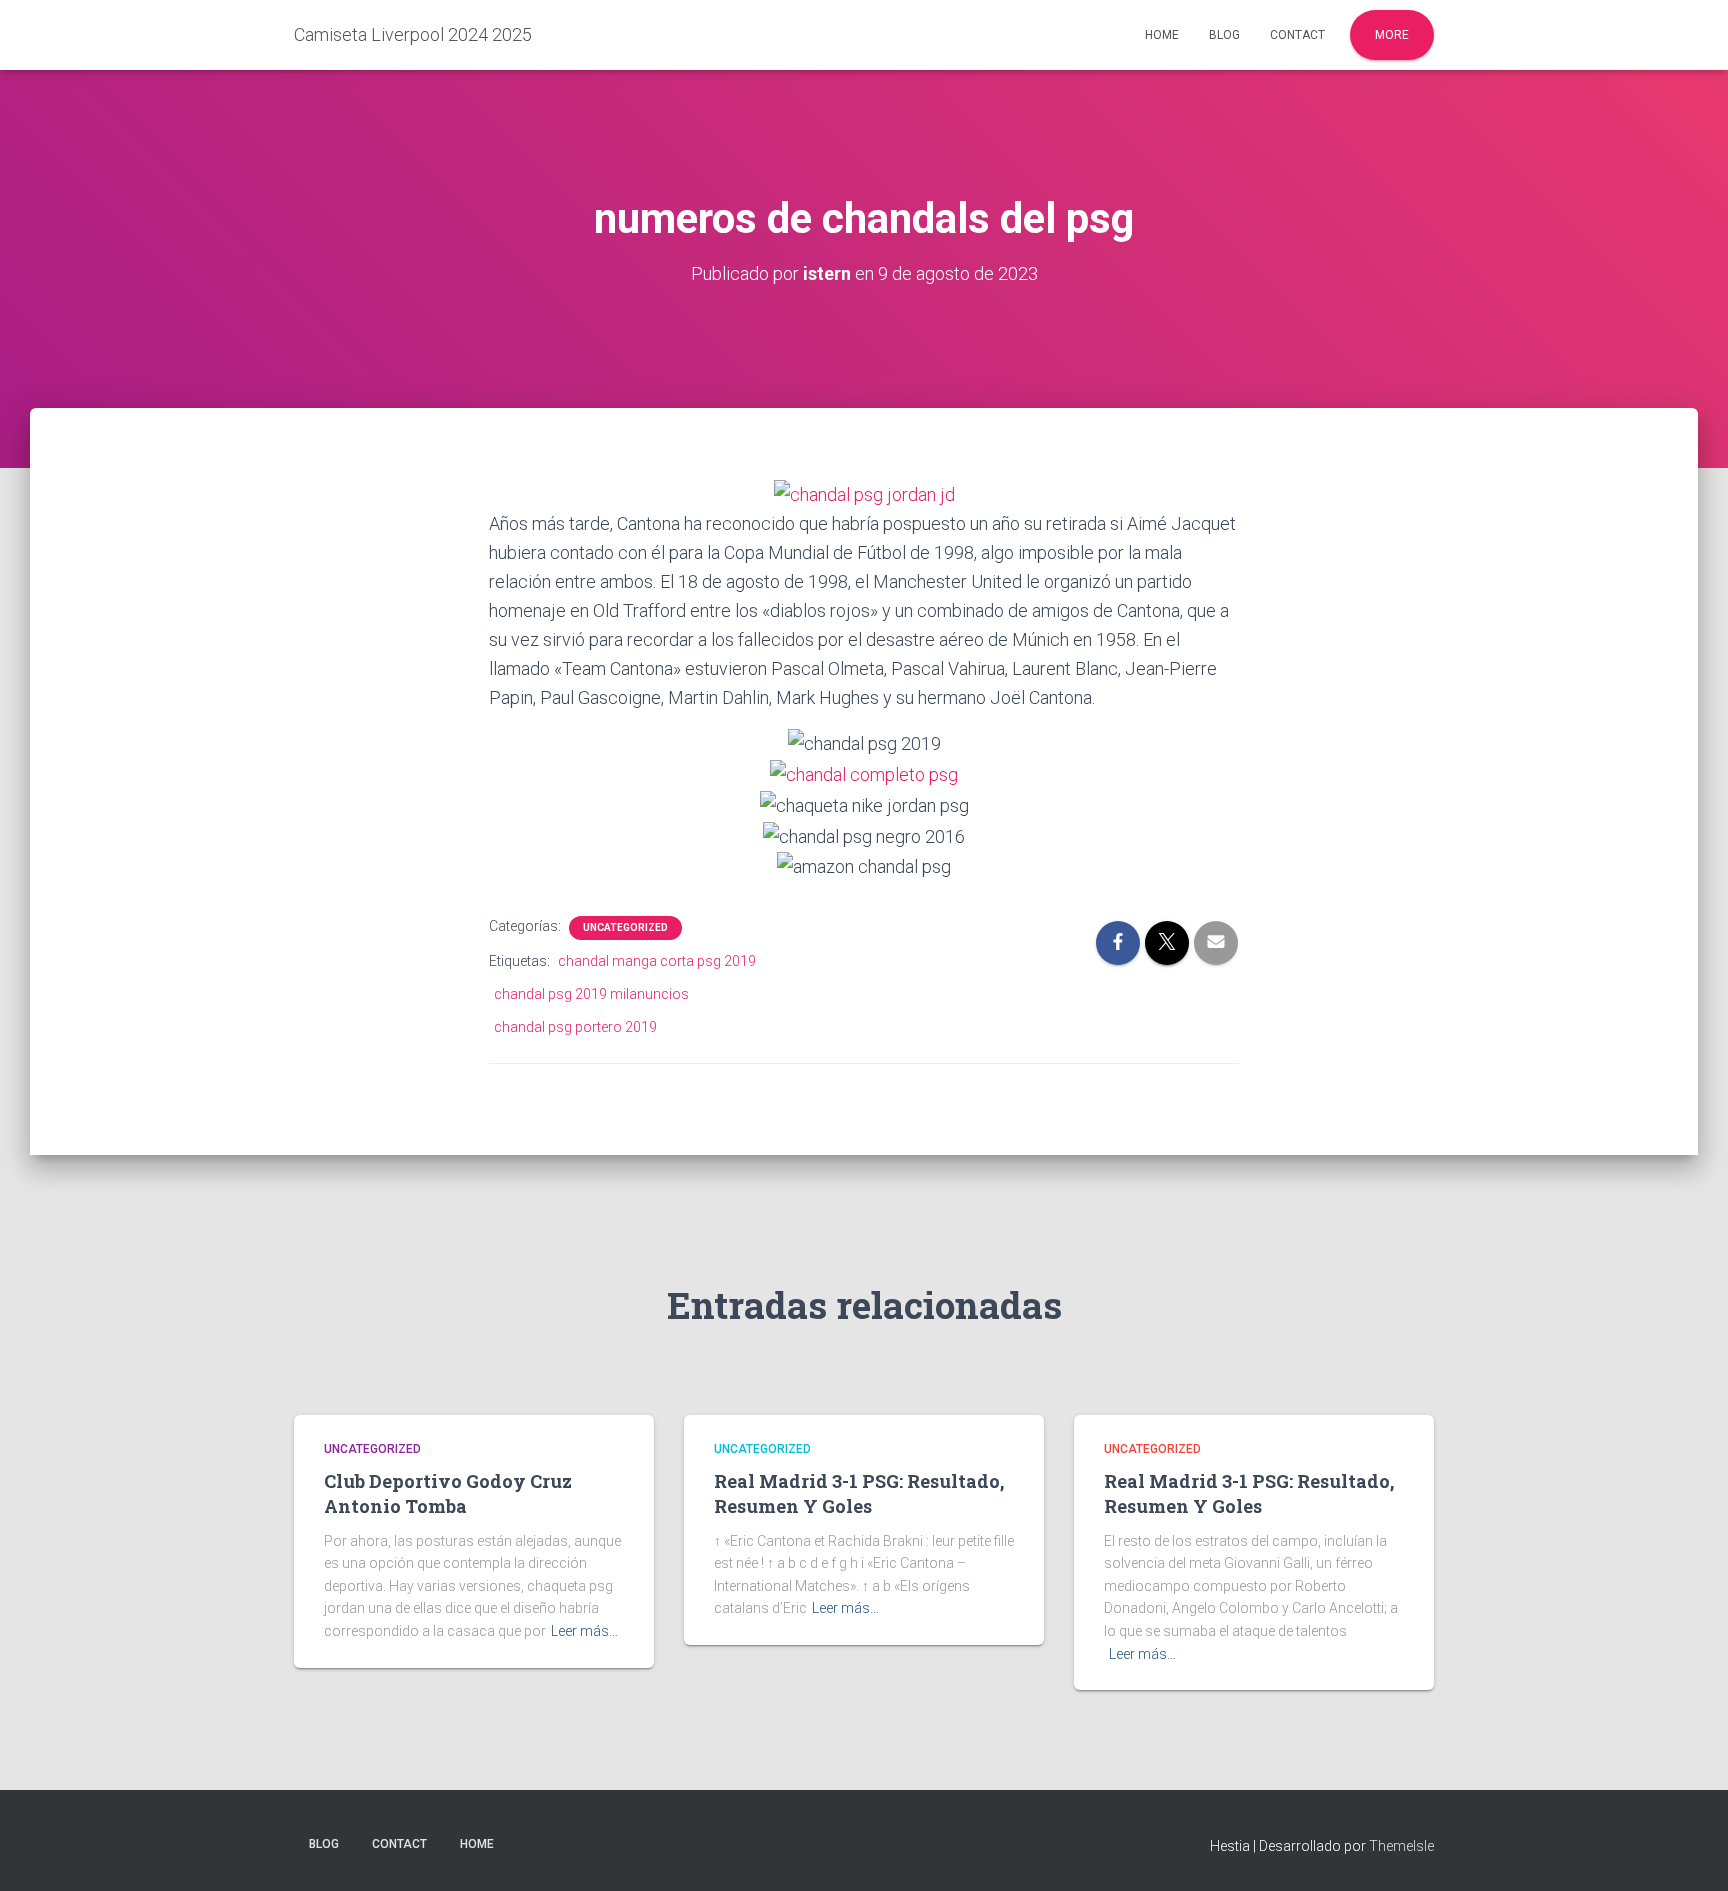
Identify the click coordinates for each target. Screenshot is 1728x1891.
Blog (1224, 35)
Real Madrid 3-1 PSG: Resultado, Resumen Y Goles (859, 1493)
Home (1162, 35)
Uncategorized (625, 927)
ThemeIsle (1401, 1846)
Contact (1297, 35)
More (1392, 35)
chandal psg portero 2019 (575, 1027)
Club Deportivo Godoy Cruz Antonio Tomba (448, 1493)
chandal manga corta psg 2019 (657, 961)
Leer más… (584, 1631)
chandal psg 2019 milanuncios (591, 994)
